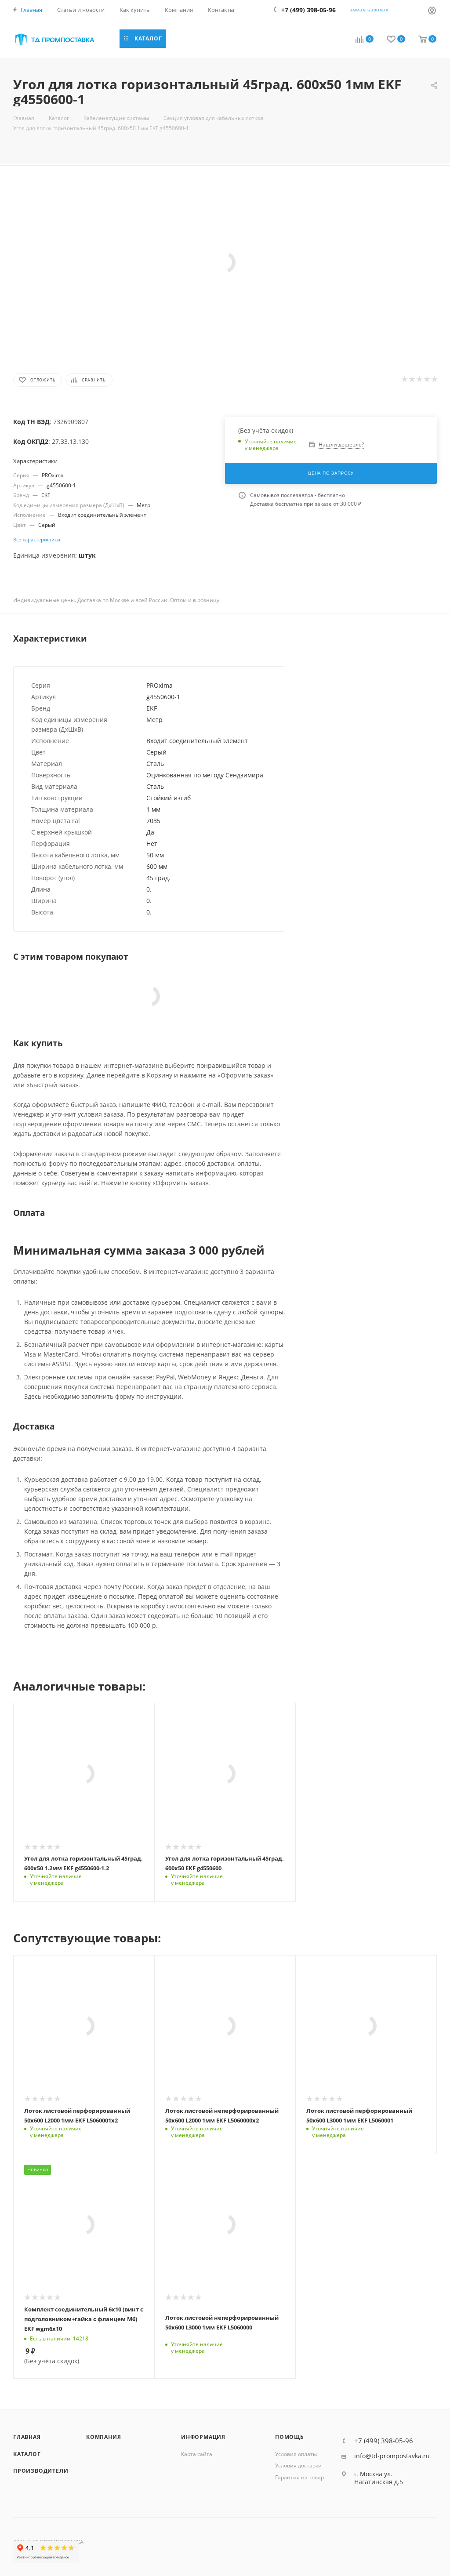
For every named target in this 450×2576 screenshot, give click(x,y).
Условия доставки (298, 2465)
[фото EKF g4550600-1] (225, 262)
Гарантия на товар (299, 2477)
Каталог (27, 2454)
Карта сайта (197, 2454)
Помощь (290, 2437)
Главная (27, 2437)
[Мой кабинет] (432, 10)
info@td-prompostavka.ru (392, 2456)
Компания (103, 2437)
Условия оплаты (296, 2454)
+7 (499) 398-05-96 (384, 2441)
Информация (203, 2437)
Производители (41, 2471)
